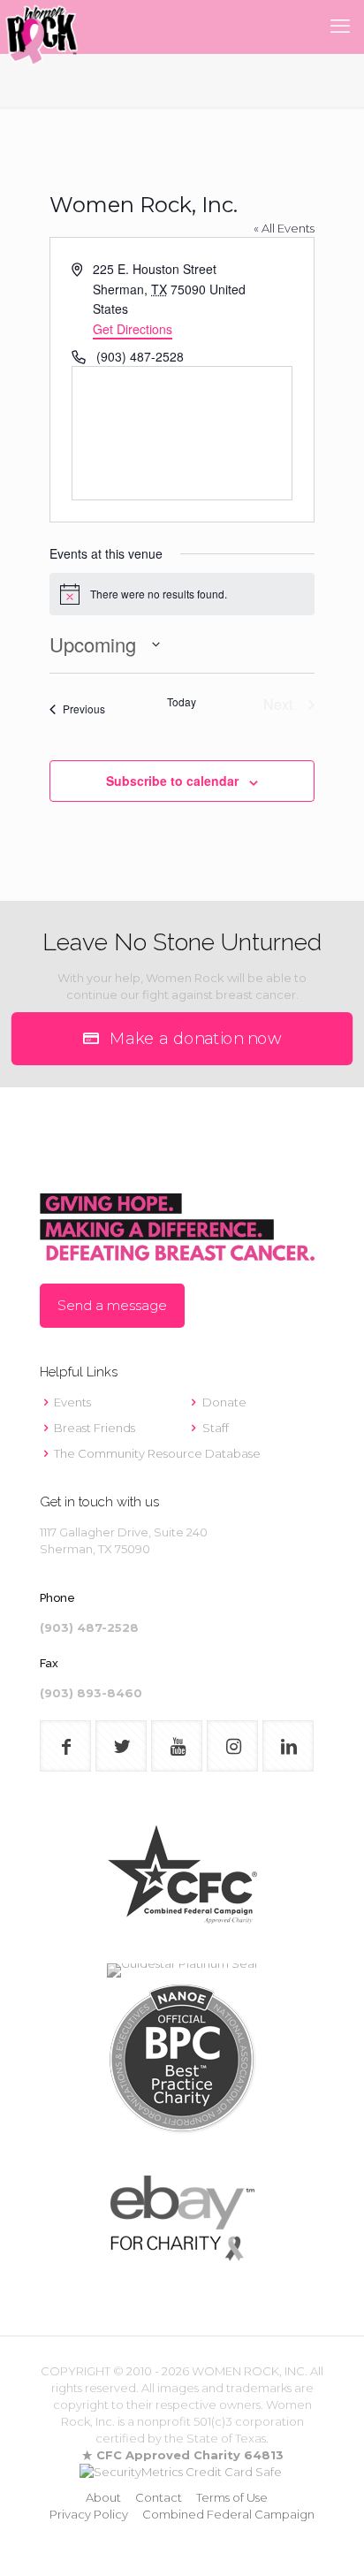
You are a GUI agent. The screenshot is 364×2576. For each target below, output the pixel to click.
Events (72, 1402)
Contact (159, 2497)
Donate (224, 1402)
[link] (182, 1882)
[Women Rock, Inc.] (42, 27)
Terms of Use (232, 2497)
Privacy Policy (89, 2514)
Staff (216, 1428)
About (103, 2497)
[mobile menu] (340, 27)
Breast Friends (95, 1428)
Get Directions (133, 329)
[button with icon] (65, 1746)
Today (182, 702)
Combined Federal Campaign (228, 2514)
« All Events (284, 228)
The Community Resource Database (157, 1453)
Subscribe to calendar (172, 781)
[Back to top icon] (328, 2540)
